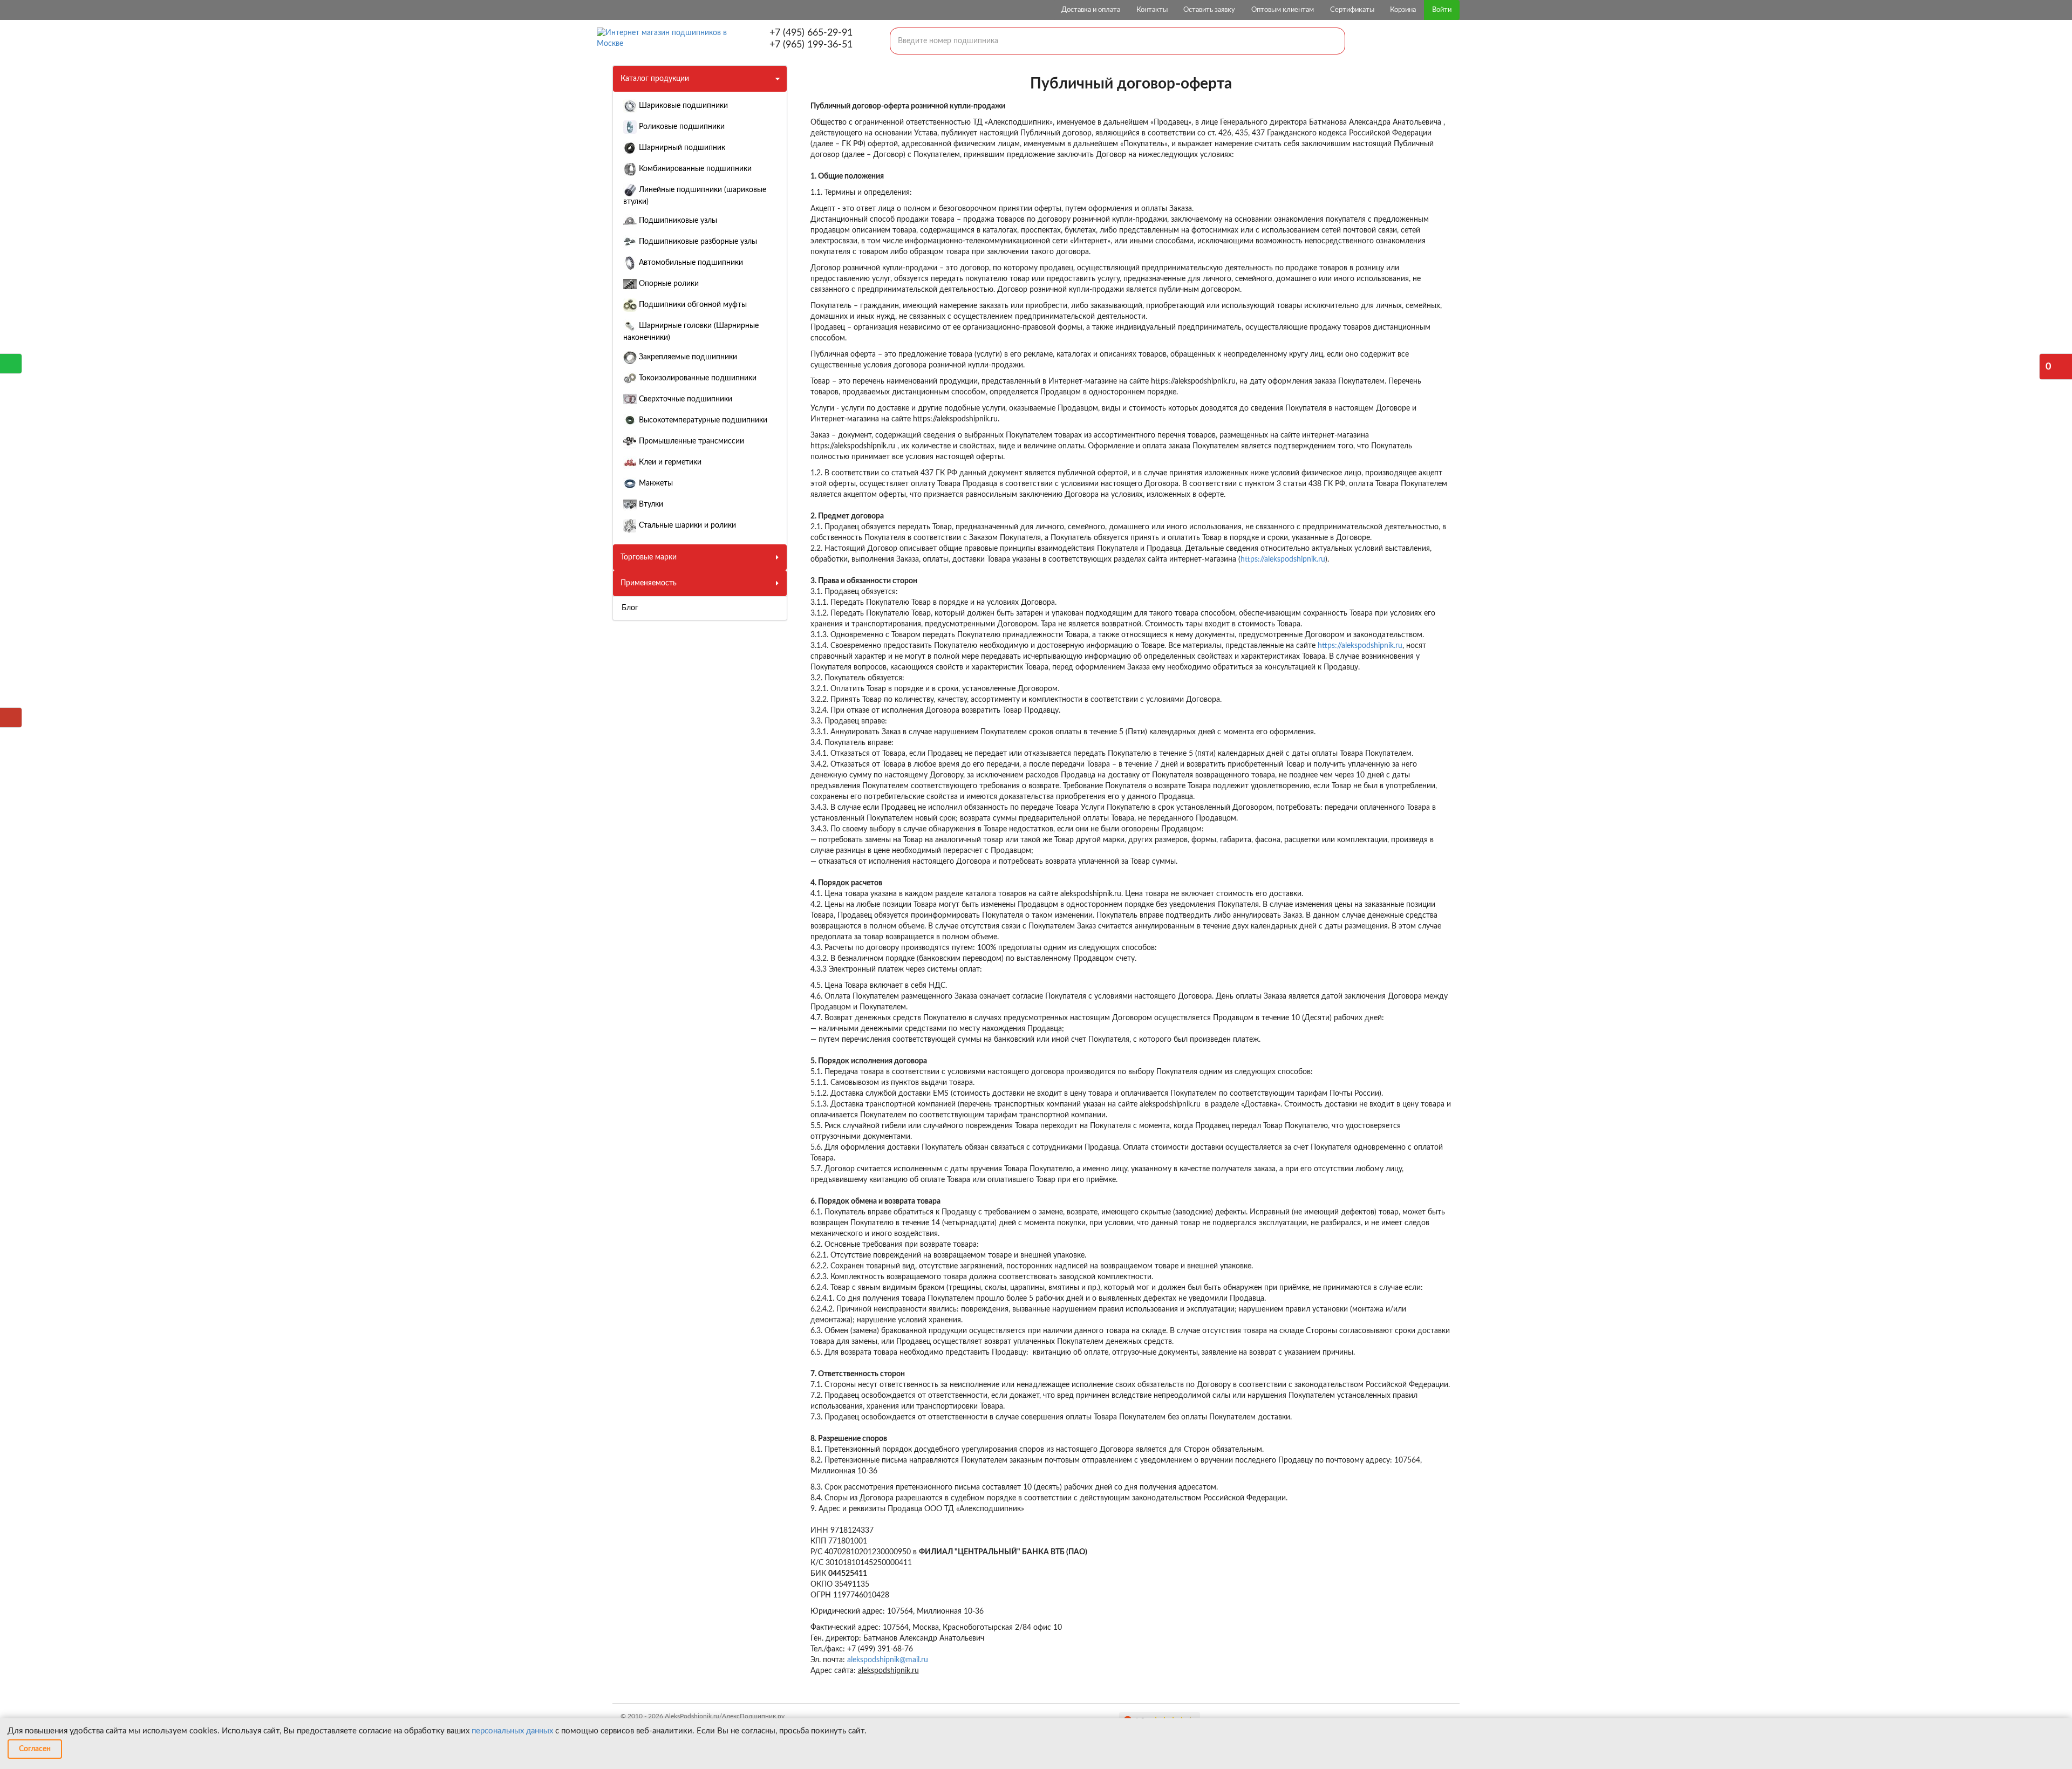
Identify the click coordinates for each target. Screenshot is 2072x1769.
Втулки (650, 504)
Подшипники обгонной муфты (692, 305)
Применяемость (649, 583)
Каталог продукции (655, 79)
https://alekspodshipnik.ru (1283, 559)
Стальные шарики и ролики (686, 525)
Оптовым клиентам (1283, 10)
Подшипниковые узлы (677, 221)
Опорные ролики (668, 284)
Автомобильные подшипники (690, 263)
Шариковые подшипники (682, 106)
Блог (630, 608)
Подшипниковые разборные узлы (697, 242)
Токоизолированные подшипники (697, 378)
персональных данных (512, 1731)
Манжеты (655, 483)
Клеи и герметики (669, 462)
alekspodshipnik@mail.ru (888, 1660)
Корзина (1403, 10)
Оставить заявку (1209, 10)
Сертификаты (1352, 10)
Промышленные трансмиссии (690, 441)
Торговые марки (649, 557)
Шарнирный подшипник (681, 148)
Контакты (1152, 10)
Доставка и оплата (1091, 10)
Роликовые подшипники (681, 127)
